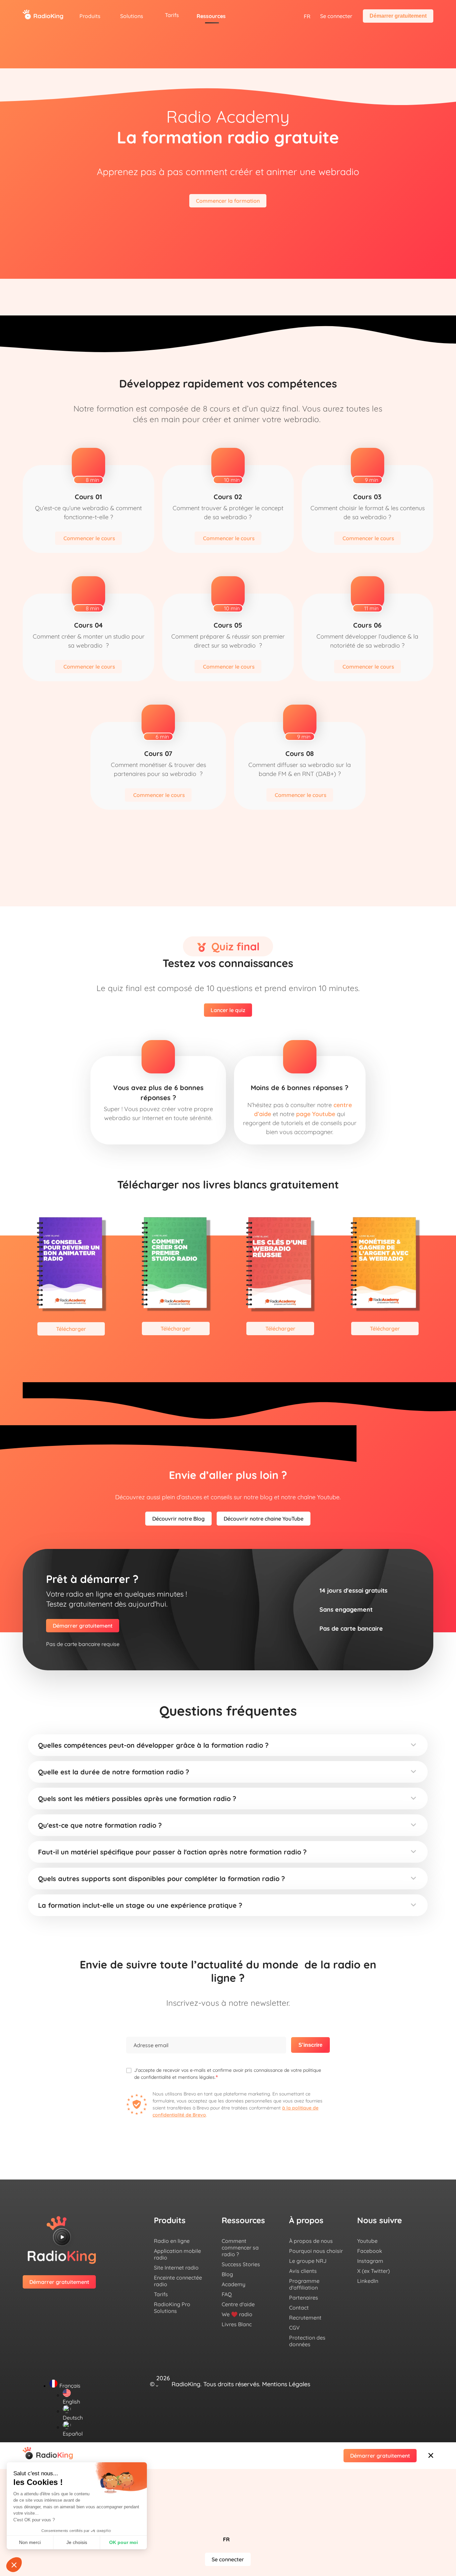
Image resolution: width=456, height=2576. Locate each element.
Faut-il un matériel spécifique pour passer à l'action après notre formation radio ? (172, 1852)
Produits (90, 16)
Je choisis (77, 2542)
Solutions (132, 16)
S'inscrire (310, 2045)
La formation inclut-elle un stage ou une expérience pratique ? (140, 1905)
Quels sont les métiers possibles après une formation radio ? (137, 1799)
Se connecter (336, 16)
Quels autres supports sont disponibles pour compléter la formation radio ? (162, 1879)
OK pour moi (124, 2542)
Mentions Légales (286, 2384)
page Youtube (316, 1114)
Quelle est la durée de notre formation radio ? (114, 1772)
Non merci (30, 2542)
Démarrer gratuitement (398, 16)
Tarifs (172, 15)
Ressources (211, 16)
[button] (228, 1745)
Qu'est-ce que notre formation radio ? (100, 1825)
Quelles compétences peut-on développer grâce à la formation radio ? (153, 1745)
